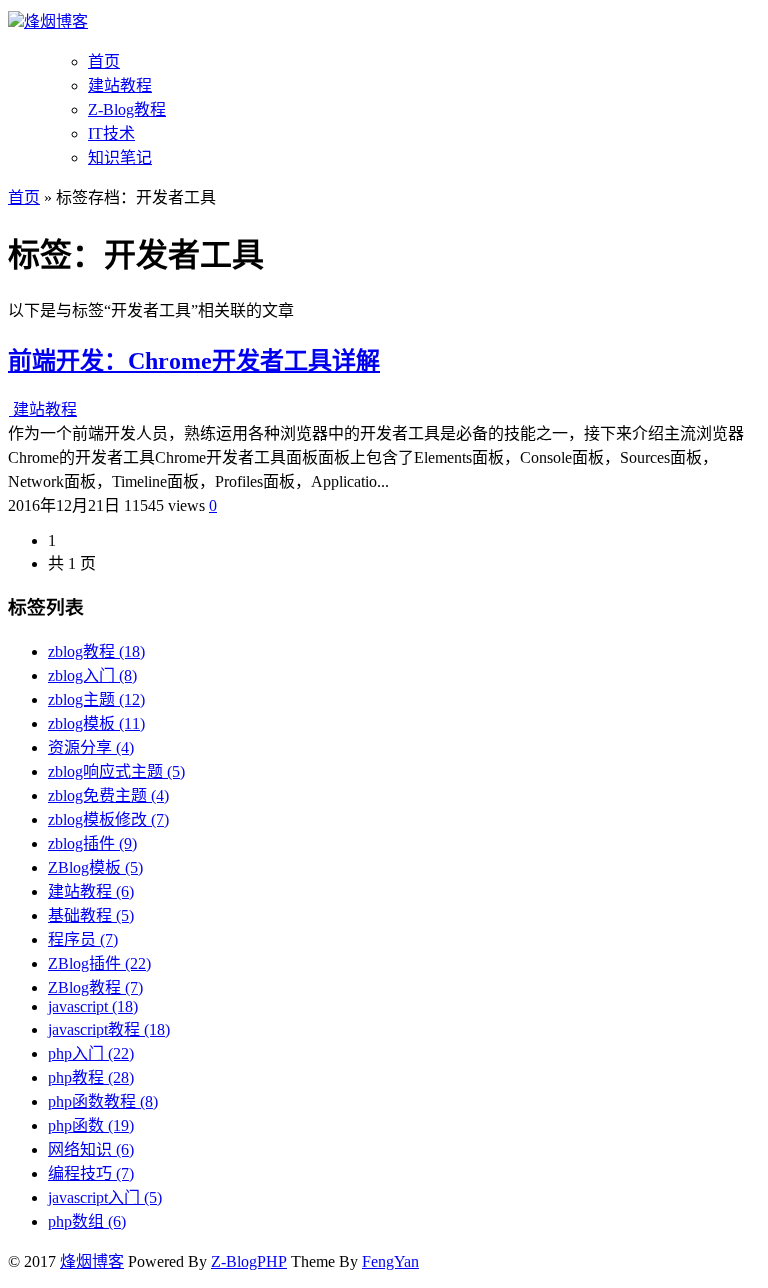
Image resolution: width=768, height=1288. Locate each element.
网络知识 (91, 1149)
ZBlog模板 (95, 867)
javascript (93, 1006)
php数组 (87, 1221)
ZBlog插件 (99, 963)
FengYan (390, 1261)
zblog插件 (92, 843)
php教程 (91, 1077)
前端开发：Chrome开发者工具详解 (194, 361)
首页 (104, 61)
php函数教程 (103, 1101)
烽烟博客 (56, 21)
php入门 (91, 1053)
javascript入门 (105, 1197)
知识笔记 (120, 157)
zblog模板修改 (108, 819)
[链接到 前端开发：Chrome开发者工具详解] (10, 409)
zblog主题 (96, 699)
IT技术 (111, 133)
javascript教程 (109, 1029)
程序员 (83, 939)
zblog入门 (92, 675)
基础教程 (91, 915)
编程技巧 (91, 1173)
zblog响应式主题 (116, 771)
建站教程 (120, 85)
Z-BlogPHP (249, 1261)
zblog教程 (96, 651)
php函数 (91, 1125)
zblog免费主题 (108, 795)
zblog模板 (96, 723)
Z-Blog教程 (127, 109)
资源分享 (91, 747)
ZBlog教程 (95, 987)
